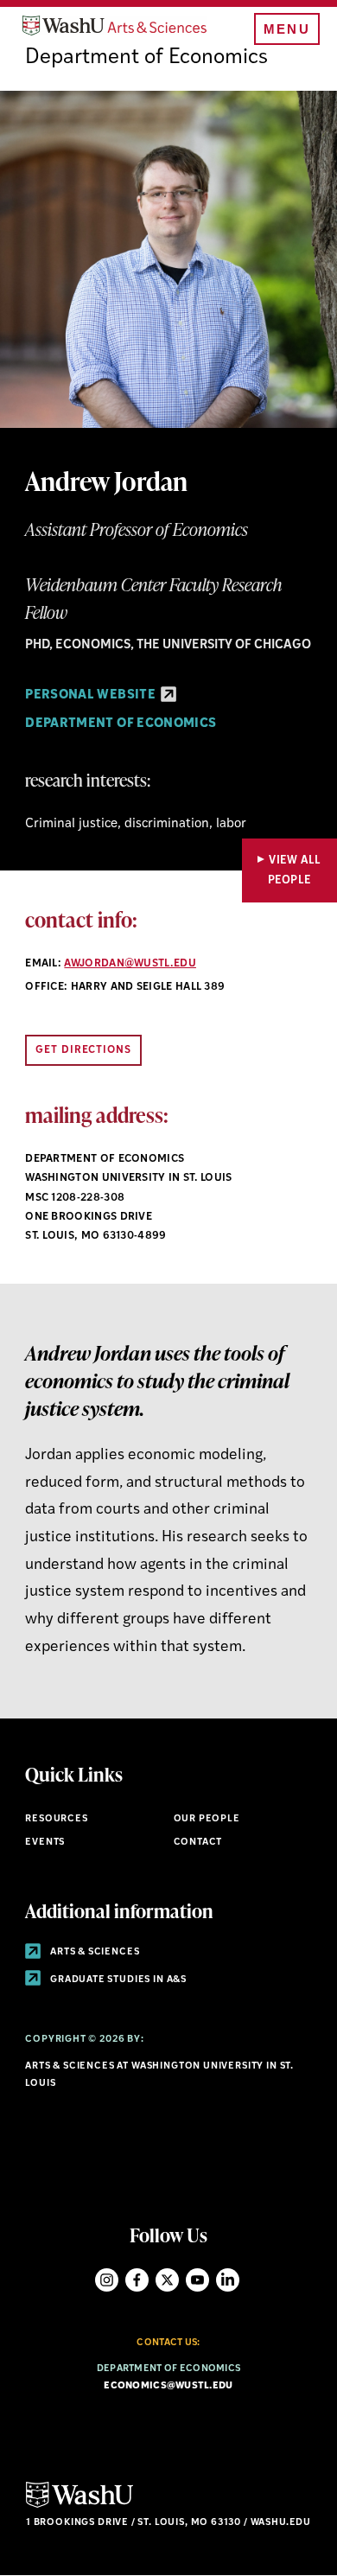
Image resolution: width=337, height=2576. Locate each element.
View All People (295, 870)
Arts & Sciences (93, 1952)
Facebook (137, 2280)
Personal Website (92, 695)
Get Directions (83, 1050)
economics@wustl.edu (168, 2386)
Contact (198, 1843)
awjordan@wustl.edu (130, 964)
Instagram (107, 2280)
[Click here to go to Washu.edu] (79, 2506)
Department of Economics (146, 58)
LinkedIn (228, 2280)
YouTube (197, 2280)
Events (45, 1843)
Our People (207, 1819)
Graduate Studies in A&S (117, 1980)
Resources (56, 1819)
